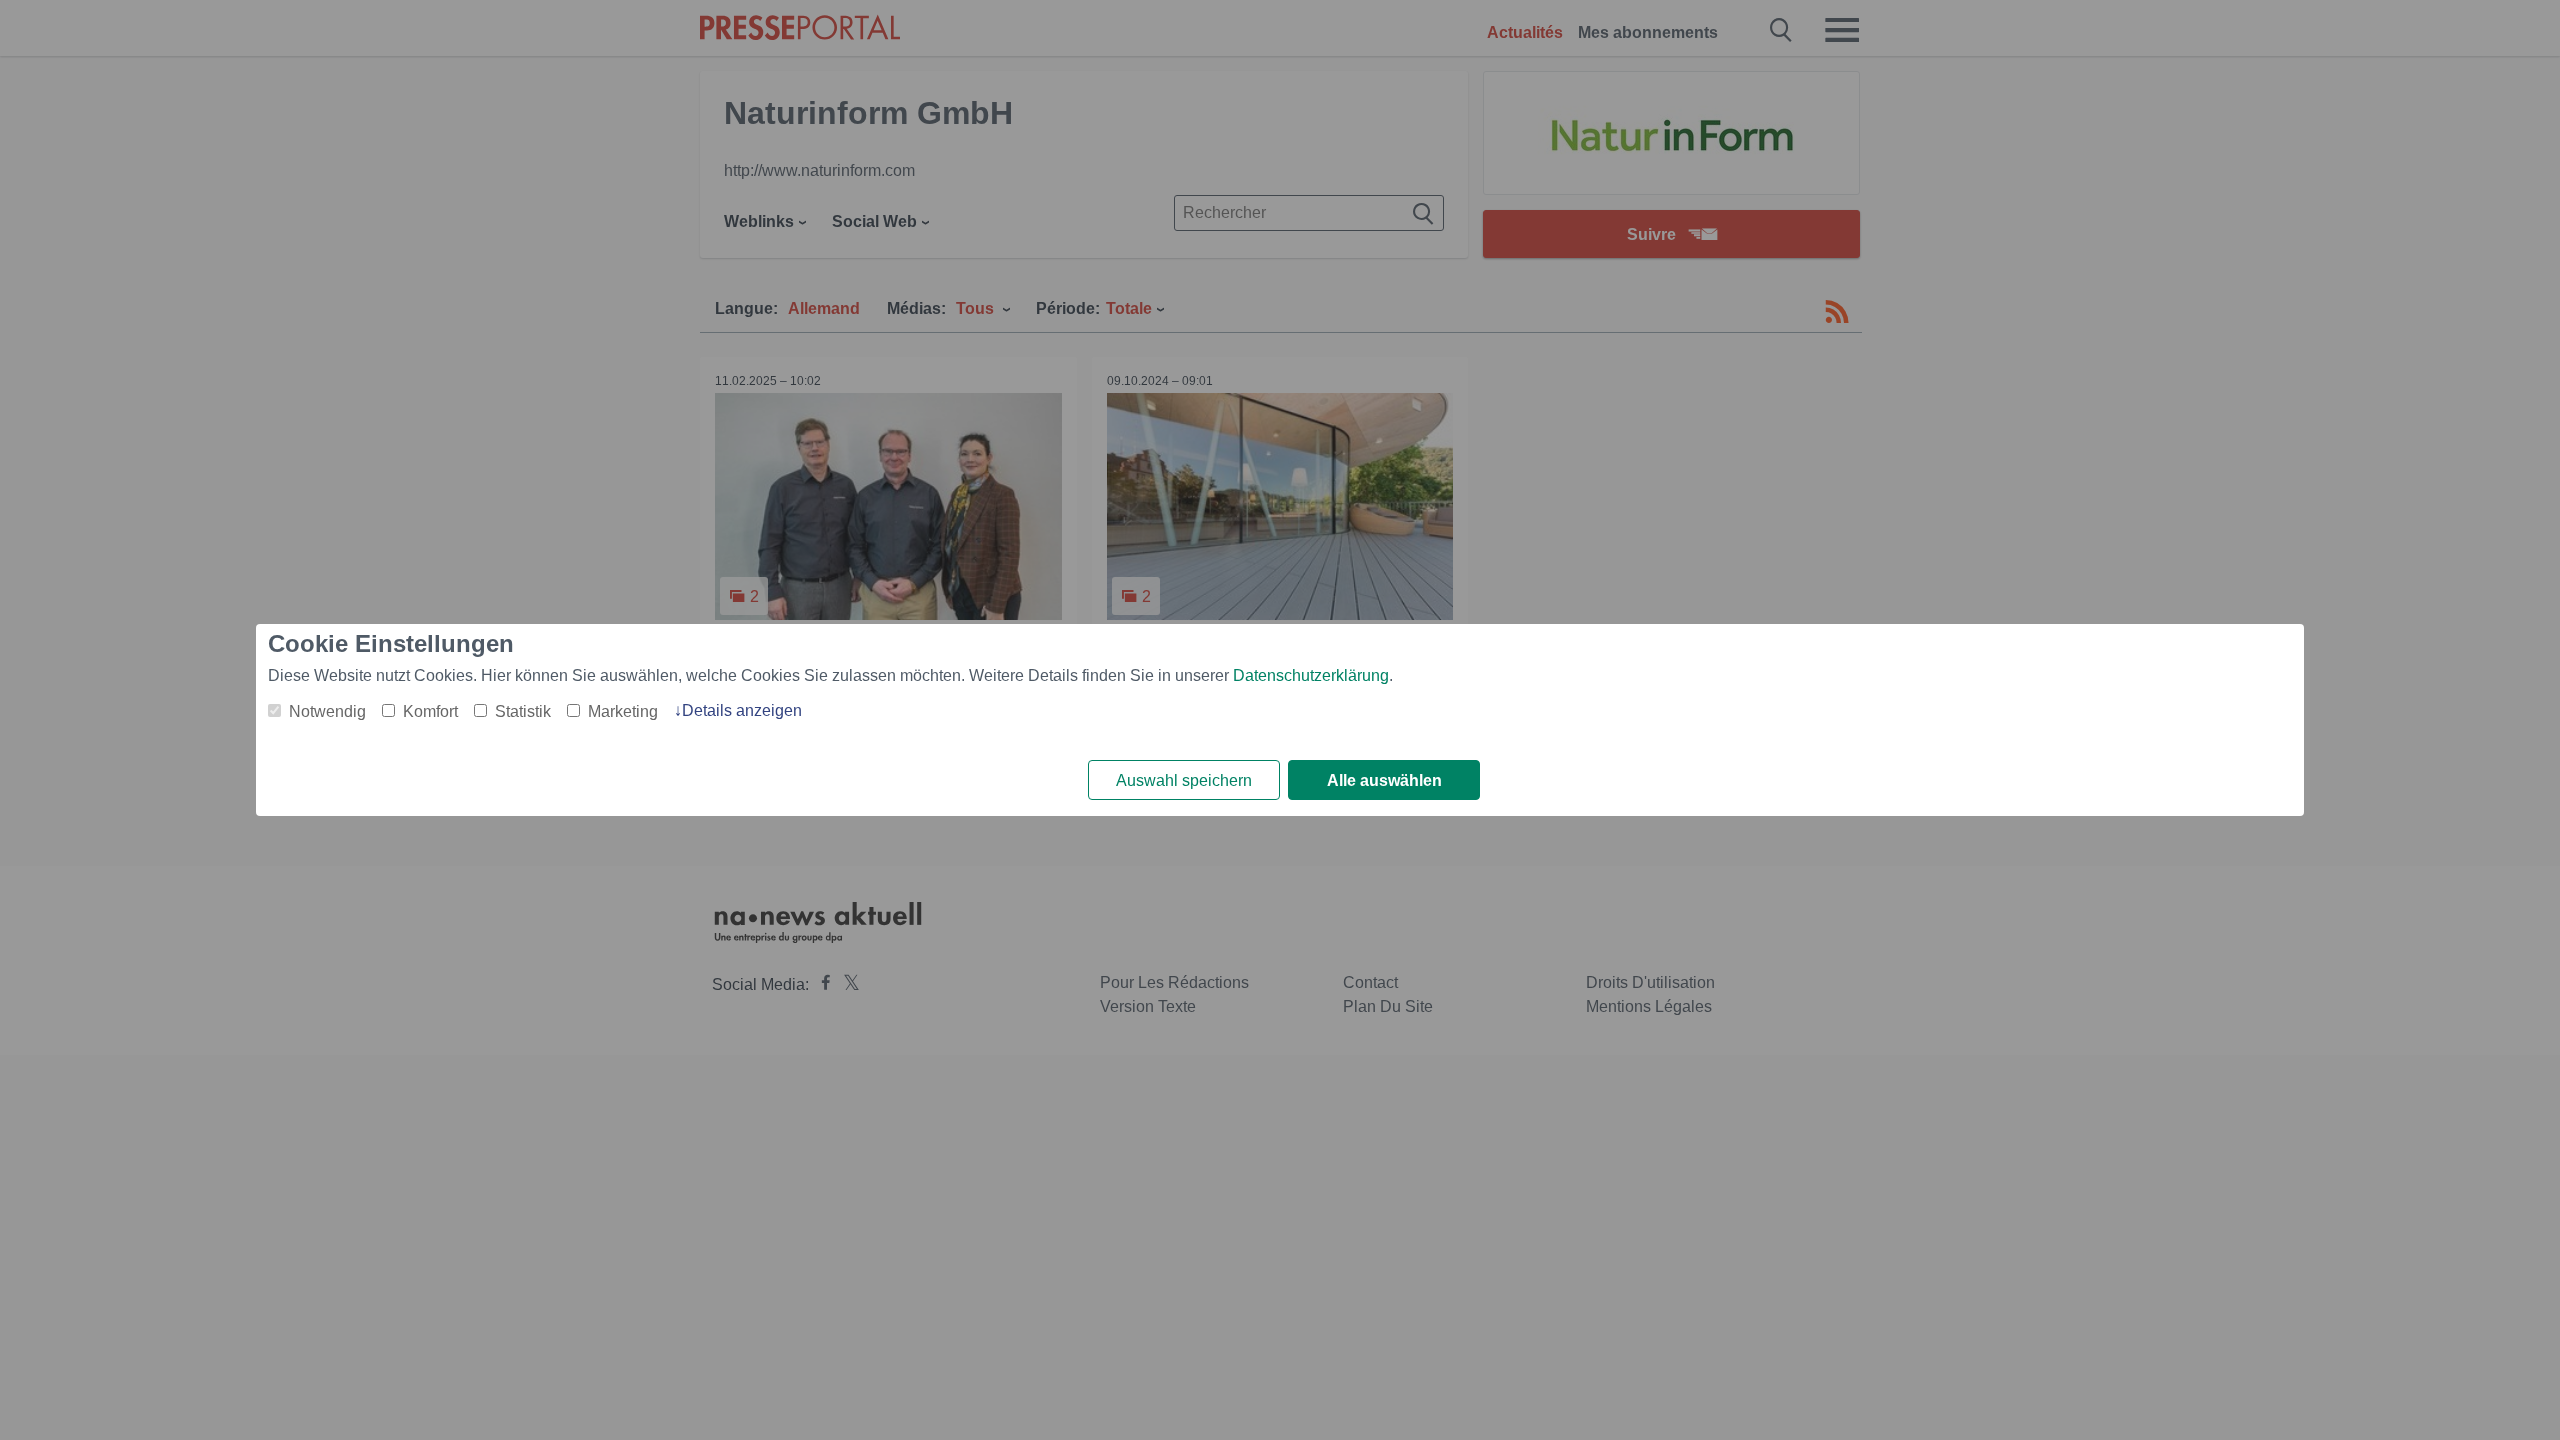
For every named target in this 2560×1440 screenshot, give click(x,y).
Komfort (430, 711)
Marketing (623, 711)
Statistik (523, 711)
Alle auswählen (1384, 780)
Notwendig (327, 711)
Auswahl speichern (1184, 780)
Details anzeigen (742, 710)
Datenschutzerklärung (1311, 675)
